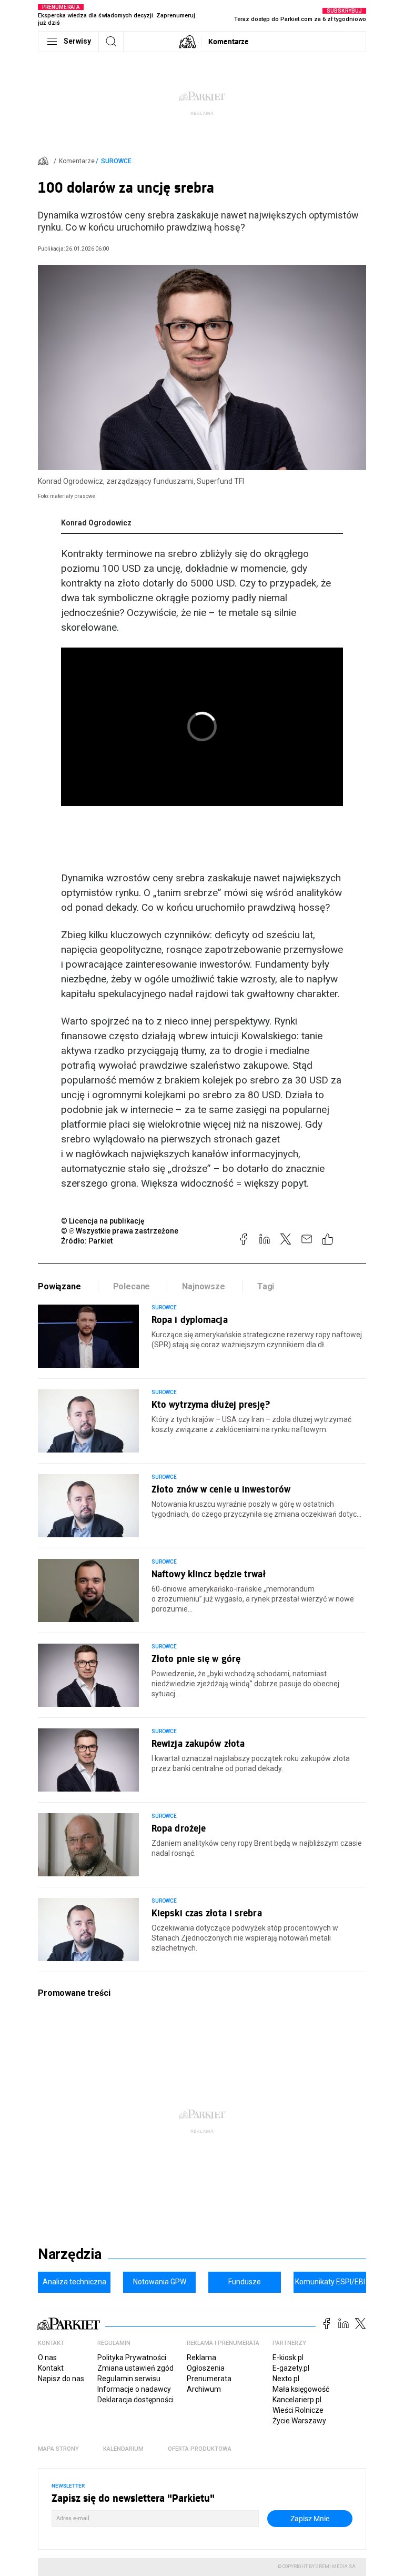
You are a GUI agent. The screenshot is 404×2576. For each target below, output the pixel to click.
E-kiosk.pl (288, 2358)
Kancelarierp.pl (297, 2400)
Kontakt (51, 2368)
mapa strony (58, 2449)
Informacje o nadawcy (134, 2389)
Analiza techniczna (74, 2282)
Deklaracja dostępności (135, 2400)
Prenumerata (209, 2379)
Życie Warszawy (299, 2421)
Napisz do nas (61, 2379)
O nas (47, 2358)
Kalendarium (123, 2449)
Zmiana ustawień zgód (135, 2368)
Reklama (201, 2358)
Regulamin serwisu (129, 2379)
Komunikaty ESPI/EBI (330, 2282)
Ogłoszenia (206, 2368)
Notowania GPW (160, 2282)
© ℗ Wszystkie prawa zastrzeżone (120, 1231)
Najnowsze (204, 1286)
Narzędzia (70, 2254)
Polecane (132, 1286)
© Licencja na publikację (103, 1221)
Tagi (266, 1286)
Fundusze (245, 2282)
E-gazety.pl (291, 2368)
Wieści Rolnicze (298, 2410)
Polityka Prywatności (132, 2358)
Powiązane (59, 1286)
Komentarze (229, 41)
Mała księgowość (301, 2389)
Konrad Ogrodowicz (96, 523)
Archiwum (204, 2389)
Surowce (116, 161)
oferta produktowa (200, 2449)
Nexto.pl (286, 2379)
